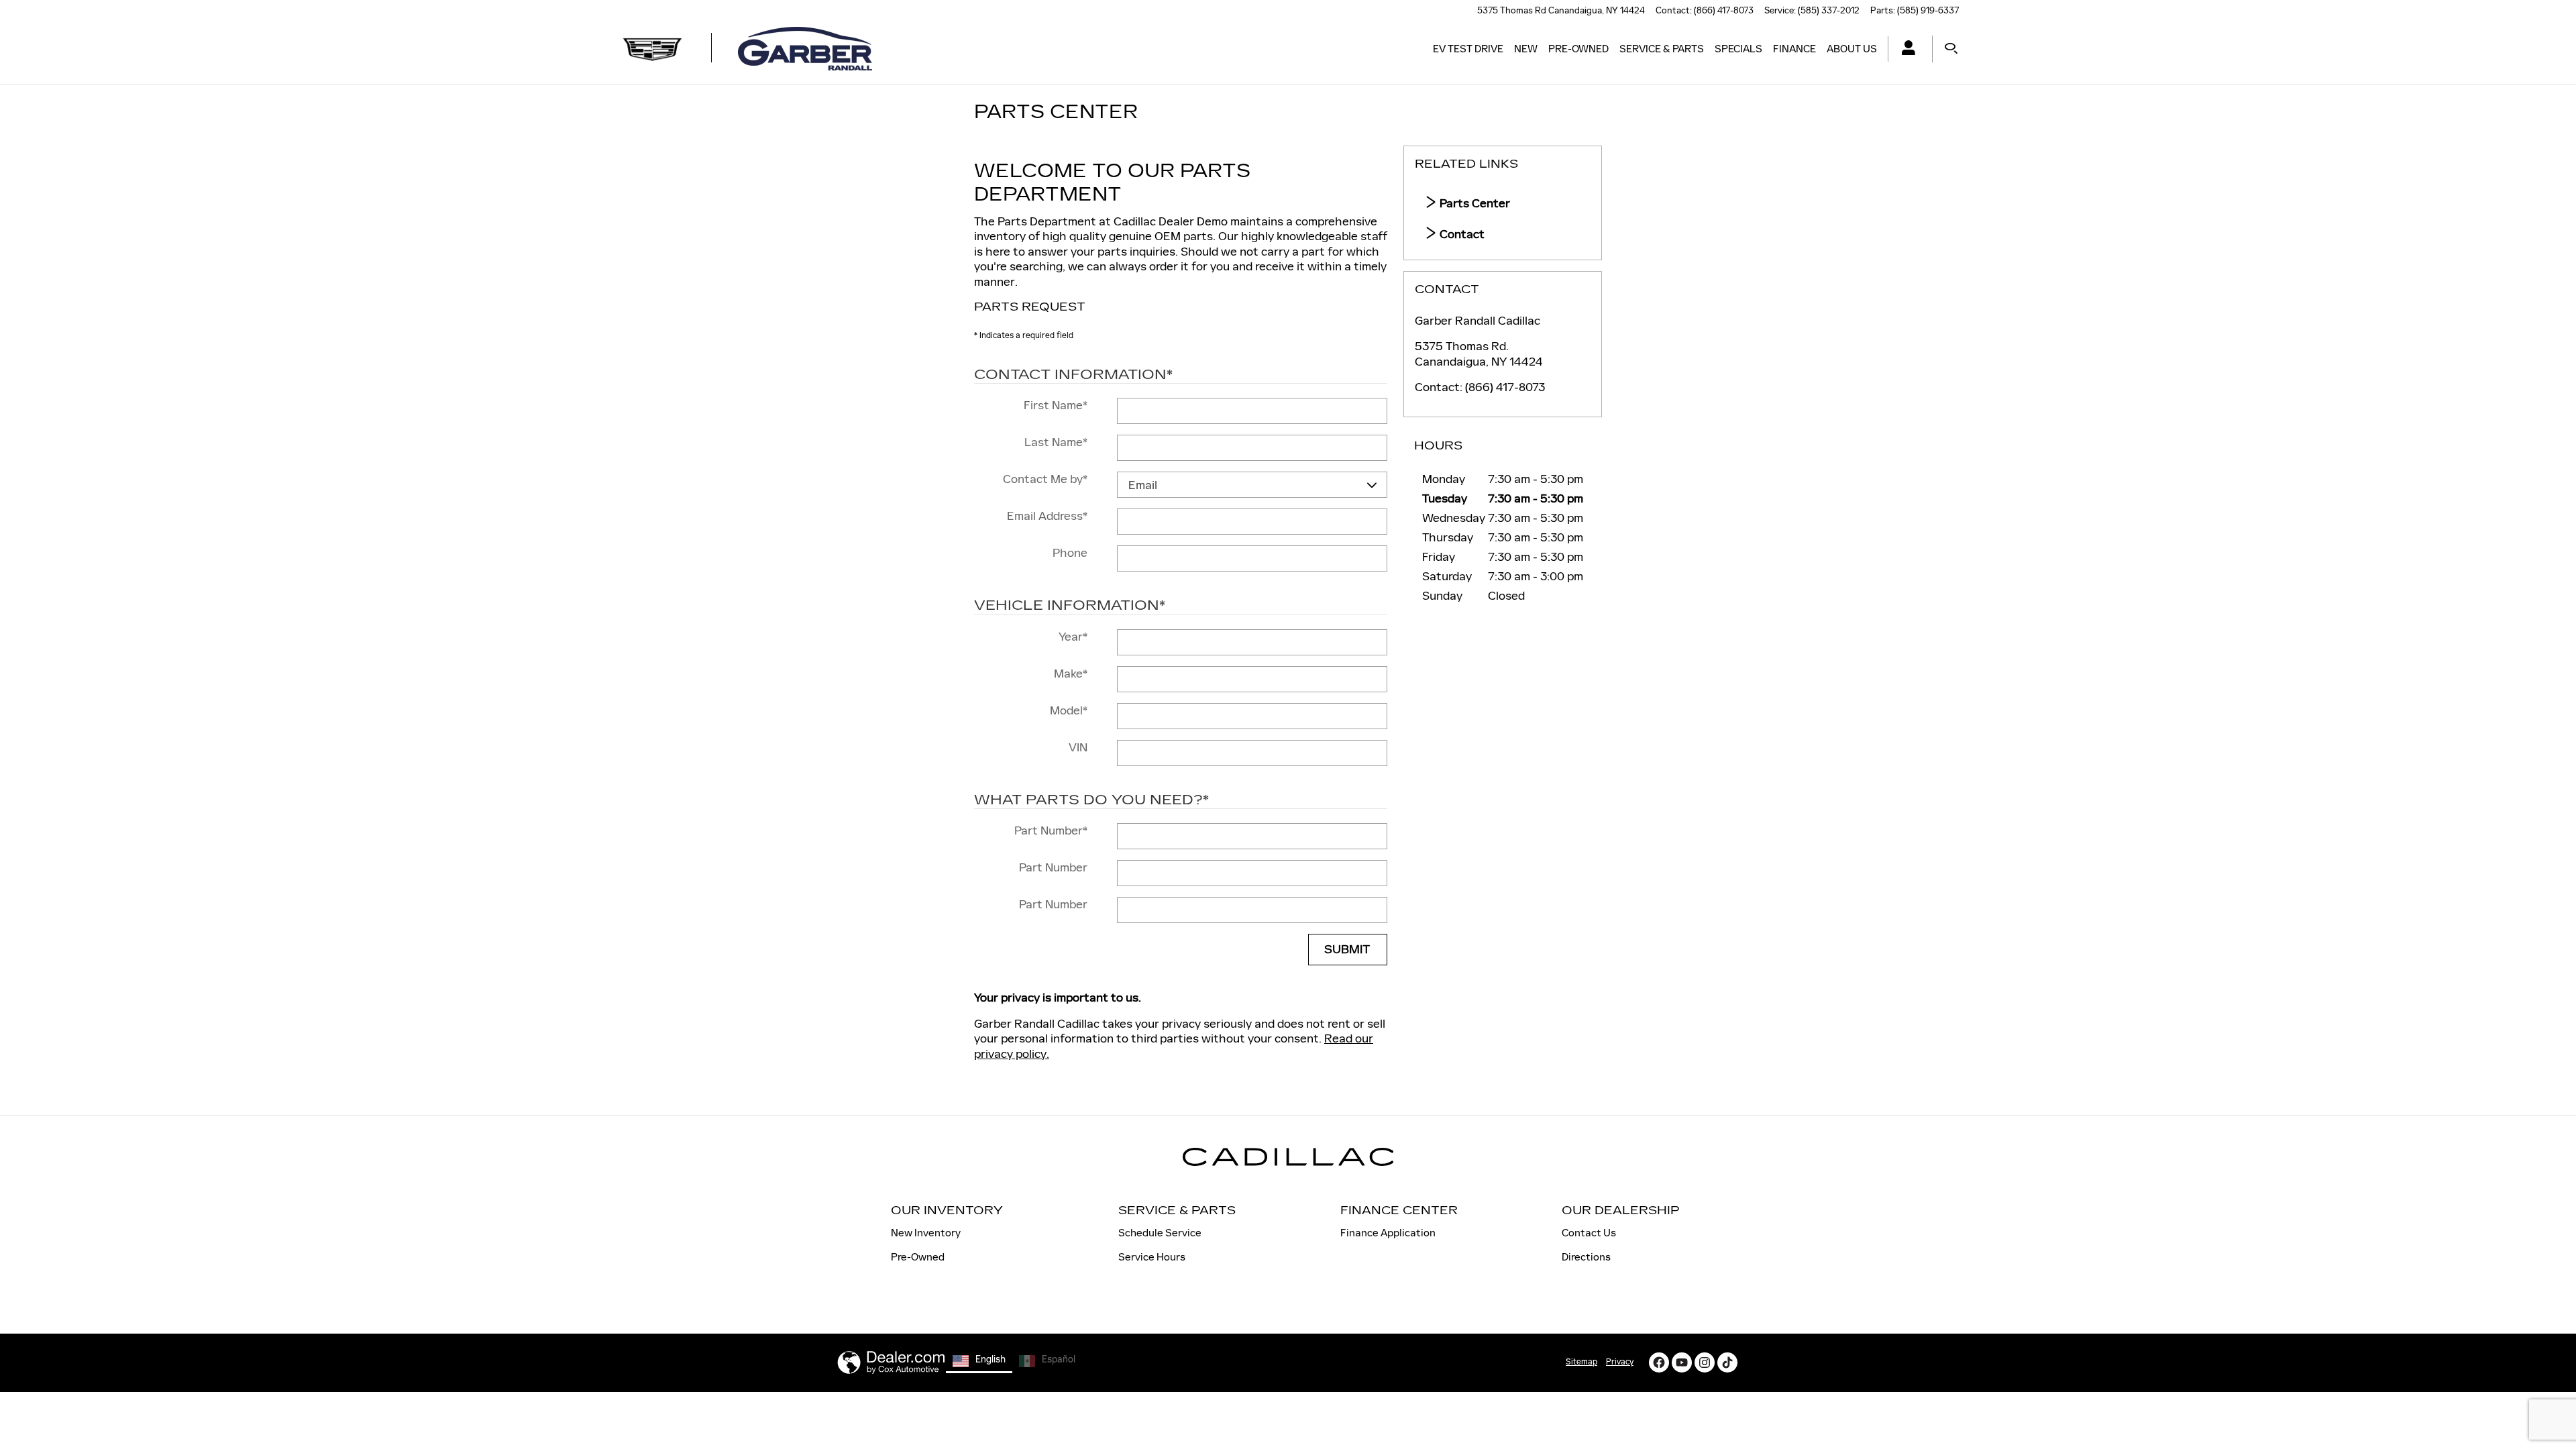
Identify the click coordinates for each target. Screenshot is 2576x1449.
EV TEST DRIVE (1468, 49)
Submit (1347, 950)
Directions (1586, 1257)
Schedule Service (1160, 1233)
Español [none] (1059, 1359)
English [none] (990, 1359)
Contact (1461, 234)
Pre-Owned (1578, 49)
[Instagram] (1705, 1362)
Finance (1794, 49)
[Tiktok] (1727, 1362)
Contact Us (1589, 1233)
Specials (1738, 49)
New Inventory (926, 1233)
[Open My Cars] (1905, 49)
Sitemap (1581, 1362)
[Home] (652, 49)
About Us (1852, 49)
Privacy (1620, 1362)
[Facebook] (1659, 1362)
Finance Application (1388, 1233)
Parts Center (1473, 203)
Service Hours (1152, 1257)
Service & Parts (1662, 49)
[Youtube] (1682, 1362)
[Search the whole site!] (1951, 49)
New (1526, 49)
